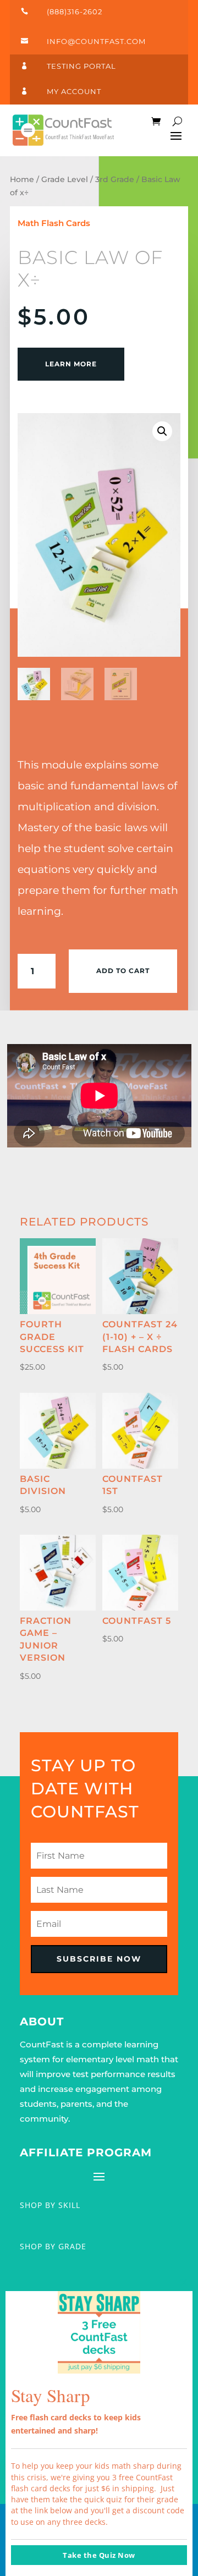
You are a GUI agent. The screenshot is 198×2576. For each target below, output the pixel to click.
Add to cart (123, 971)
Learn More (71, 364)
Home (22, 179)
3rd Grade (115, 179)
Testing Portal (81, 66)
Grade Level (65, 179)
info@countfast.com (96, 41)
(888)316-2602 (75, 12)
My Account (74, 91)
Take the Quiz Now (99, 2555)
